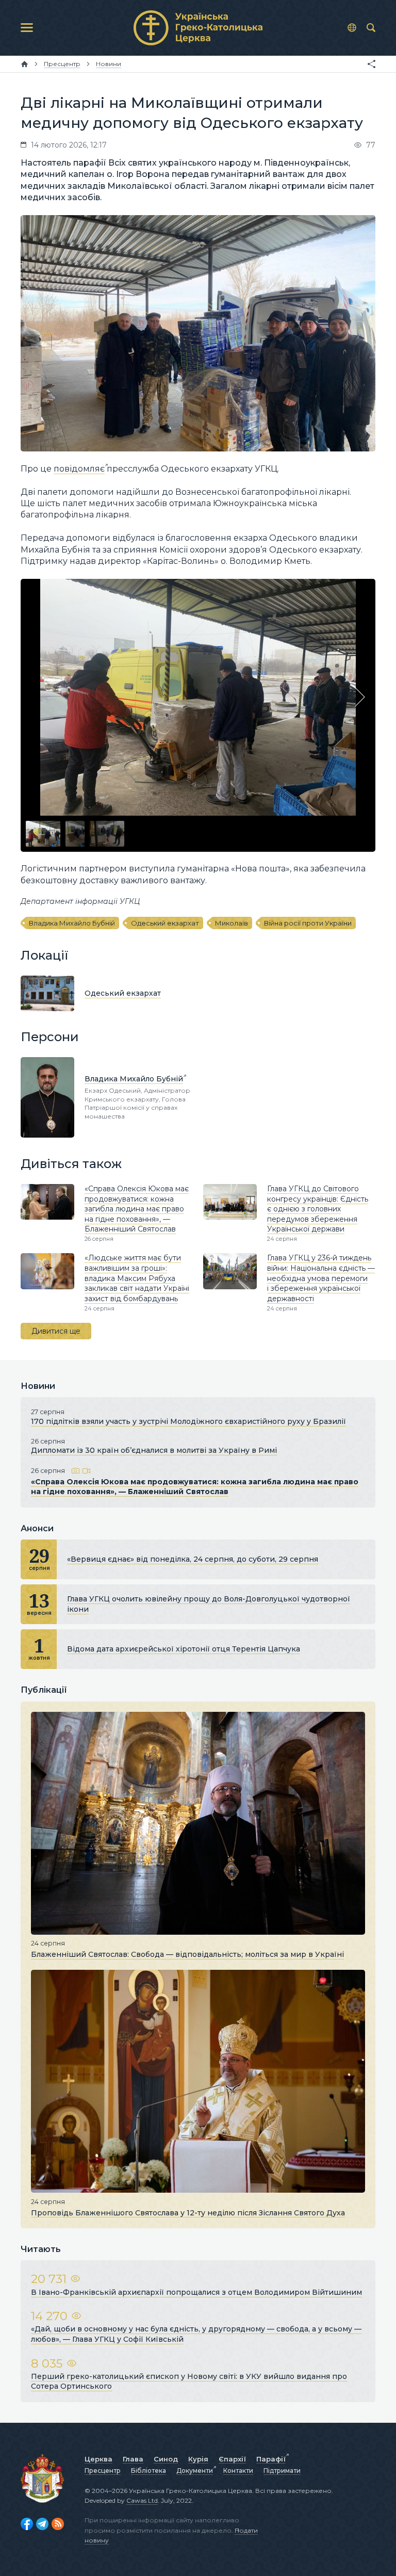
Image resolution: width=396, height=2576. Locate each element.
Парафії (271, 2459)
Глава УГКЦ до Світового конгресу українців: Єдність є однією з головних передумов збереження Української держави (318, 1209)
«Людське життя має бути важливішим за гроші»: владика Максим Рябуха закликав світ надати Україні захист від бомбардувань (137, 1278)
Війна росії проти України (308, 923)
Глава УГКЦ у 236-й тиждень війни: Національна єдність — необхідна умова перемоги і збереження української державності (321, 1278)
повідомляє (79, 469)
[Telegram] (42, 2524)
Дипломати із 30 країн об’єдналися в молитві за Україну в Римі (154, 1450)
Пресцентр (103, 2470)
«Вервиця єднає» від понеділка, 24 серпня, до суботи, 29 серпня (193, 1559)
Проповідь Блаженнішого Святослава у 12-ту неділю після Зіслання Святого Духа (188, 2212)
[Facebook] (27, 2524)
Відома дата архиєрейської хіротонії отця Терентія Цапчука (184, 1649)
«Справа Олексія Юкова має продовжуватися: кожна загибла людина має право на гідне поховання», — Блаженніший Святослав (137, 1209)
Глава (133, 2459)
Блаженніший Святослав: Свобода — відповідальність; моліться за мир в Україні (187, 1954)
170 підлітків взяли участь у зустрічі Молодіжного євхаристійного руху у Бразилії (188, 1421)
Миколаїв (232, 923)
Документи (195, 2470)
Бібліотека (148, 2470)
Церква (98, 2459)
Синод (166, 2459)
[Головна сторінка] (24, 64)
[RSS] (58, 2524)
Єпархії (232, 2459)
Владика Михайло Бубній (72, 923)
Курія (198, 2459)
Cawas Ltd (142, 2500)
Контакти (238, 2470)
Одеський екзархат (165, 923)
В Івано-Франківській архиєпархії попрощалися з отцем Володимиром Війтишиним (196, 2292)
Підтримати (282, 2470)
